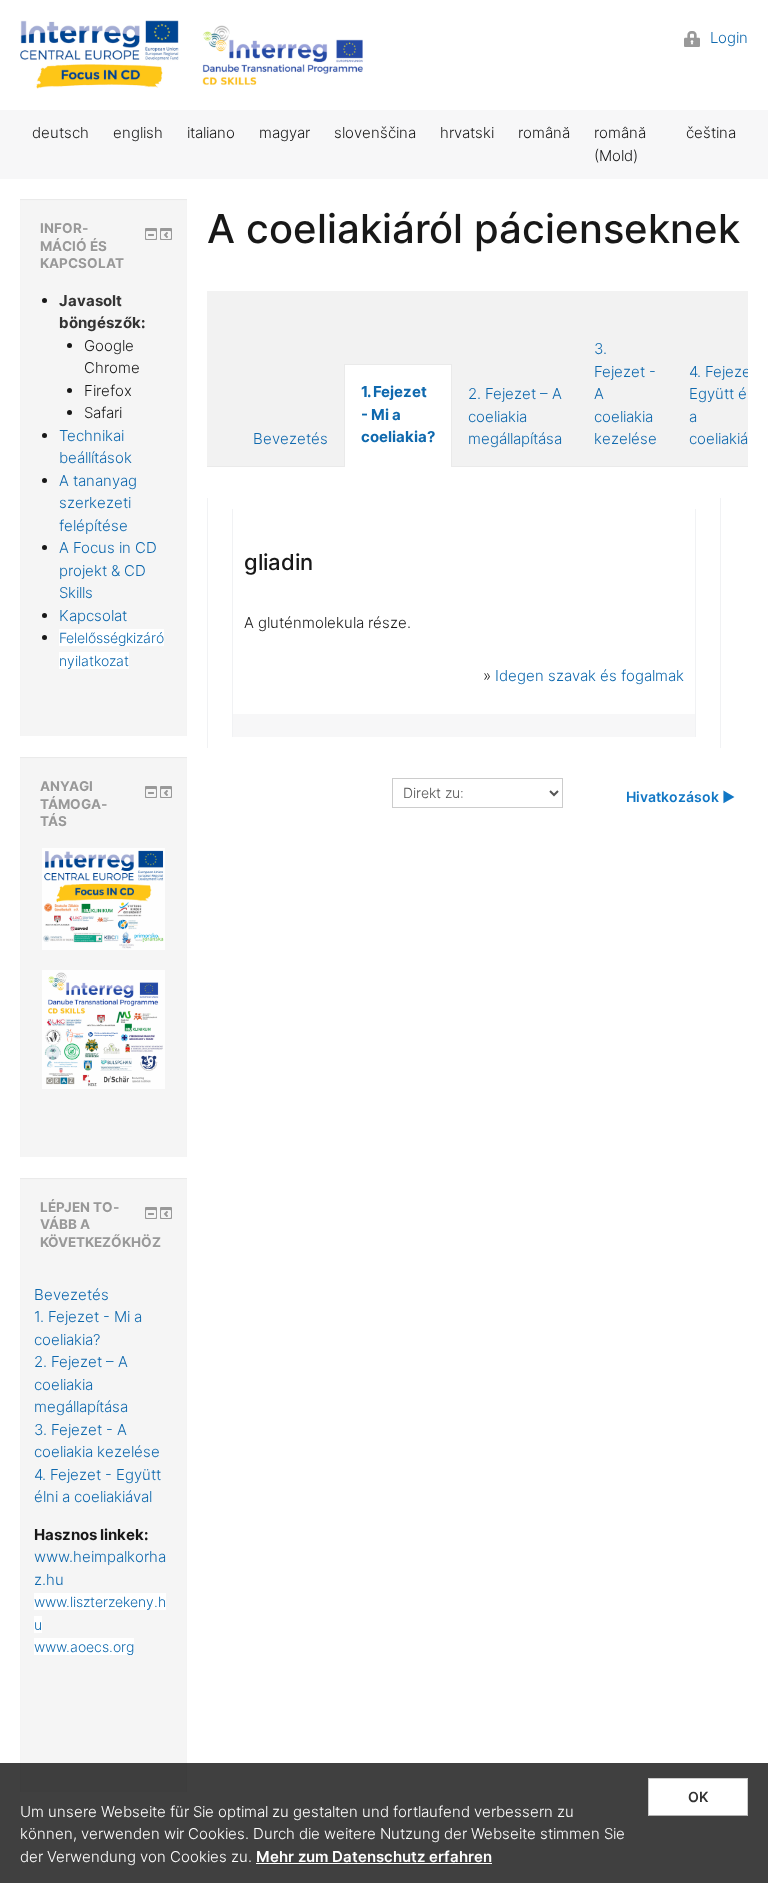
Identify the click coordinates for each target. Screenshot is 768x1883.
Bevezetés (290, 438)
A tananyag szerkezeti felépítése (98, 503)
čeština (711, 132)
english (138, 132)
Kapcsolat (93, 615)
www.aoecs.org (84, 1646)
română (544, 132)
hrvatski (467, 132)
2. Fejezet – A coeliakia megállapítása (515, 416)
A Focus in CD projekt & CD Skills (108, 570)
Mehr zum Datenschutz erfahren (374, 1856)
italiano (211, 132)
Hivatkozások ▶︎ (680, 796)
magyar (284, 132)
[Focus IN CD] (194, 55)
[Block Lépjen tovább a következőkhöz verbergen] (151, 1213)
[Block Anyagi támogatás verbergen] (151, 792)
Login (727, 37)
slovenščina (375, 132)
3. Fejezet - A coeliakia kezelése (625, 393)
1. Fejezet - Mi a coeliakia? (398, 414)
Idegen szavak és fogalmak (589, 675)
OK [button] (698, 1796)
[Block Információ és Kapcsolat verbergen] (151, 234)
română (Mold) (620, 144)
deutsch (60, 132)
